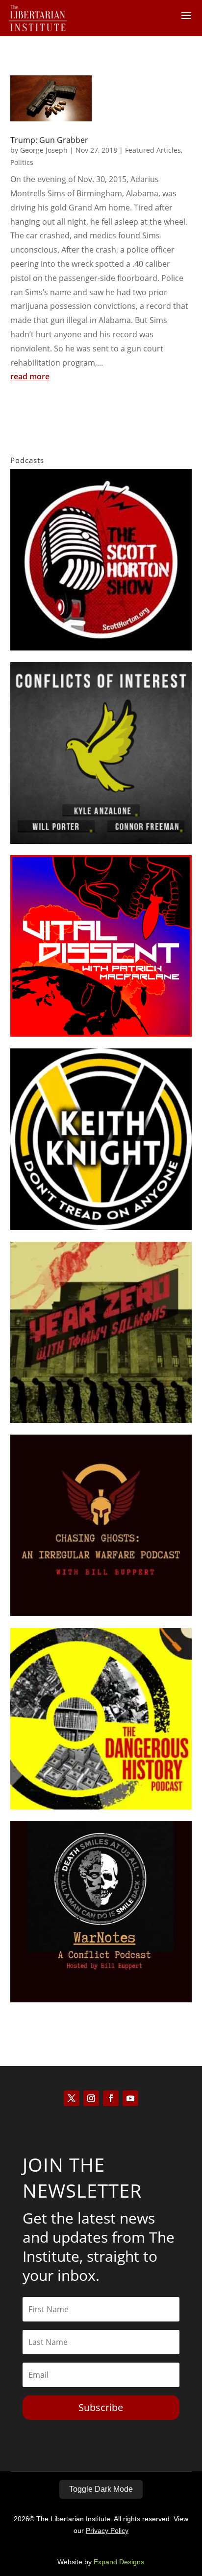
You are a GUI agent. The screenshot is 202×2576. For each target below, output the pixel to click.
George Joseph (44, 150)
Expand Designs (119, 2562)
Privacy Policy (107, 2530)
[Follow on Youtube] (130, 2098)
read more (30, 376)
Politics (22, 162)
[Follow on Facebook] (111, 2098)
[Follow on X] (72, 2098)
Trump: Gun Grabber (49, 140)
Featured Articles (153, 150)
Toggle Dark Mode (101, 2489)
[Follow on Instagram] (91, 2098)
